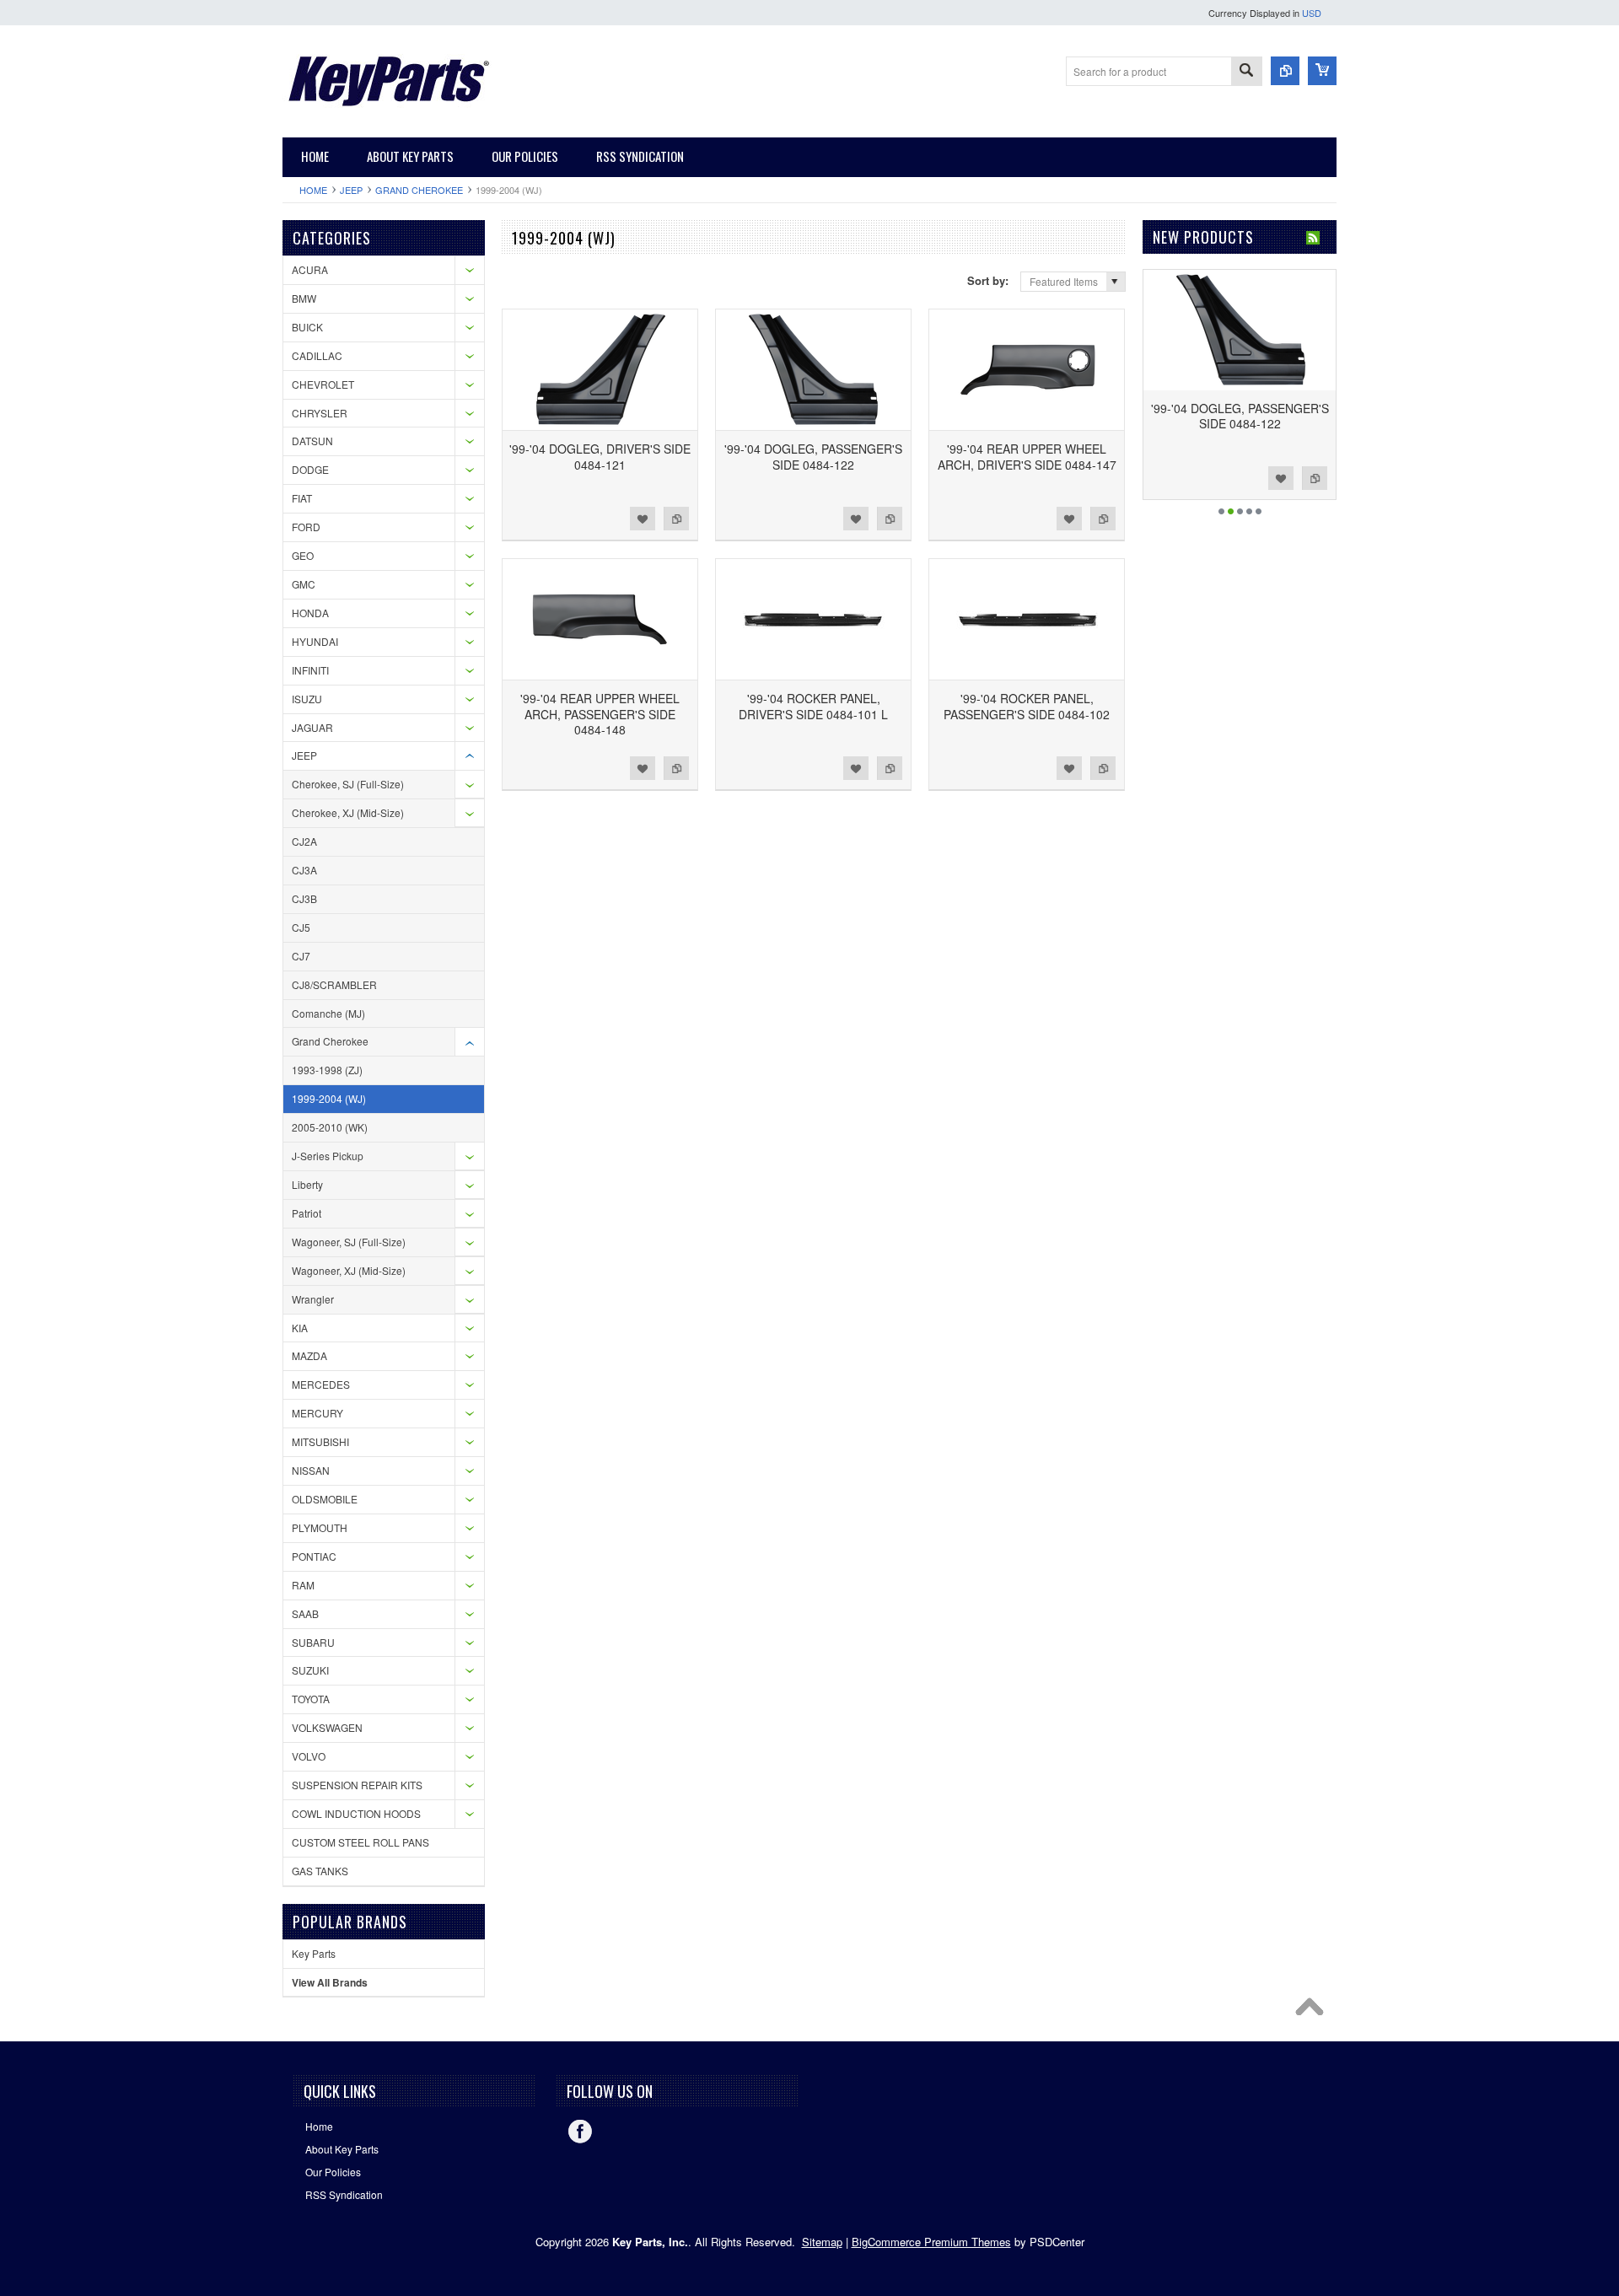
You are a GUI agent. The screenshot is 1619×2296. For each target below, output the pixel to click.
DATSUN (312, 441)
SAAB (305, 1613)
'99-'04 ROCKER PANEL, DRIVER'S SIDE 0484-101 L (813, 706)
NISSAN (311, 1470)
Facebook (580, 2132)
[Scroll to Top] (1314, 2011)
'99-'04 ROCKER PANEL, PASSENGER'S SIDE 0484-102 (1027, 706)
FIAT (302, 498)
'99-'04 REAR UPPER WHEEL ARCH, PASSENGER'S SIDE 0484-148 (600, 713)
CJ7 (301, 956)
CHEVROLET (323, 384)
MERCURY (317, 1413)
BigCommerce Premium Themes (931, 2242)
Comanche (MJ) (328, 1013)
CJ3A (304, 870)
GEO (303, 555)
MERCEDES (321, 1384)
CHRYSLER (320, 413)
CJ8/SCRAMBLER (334, 984)
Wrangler (313, 1299)
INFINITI (310, 670)
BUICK (307, 327)
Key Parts (314, 1953)
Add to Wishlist (643, 519)
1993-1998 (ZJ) (327, 1070)
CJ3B (304, 898)
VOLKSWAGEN (327, 1727)
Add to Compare (676, 519)
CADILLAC (317, 355)
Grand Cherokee (419, 190)
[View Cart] (1322, 71)
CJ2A (304, 841)
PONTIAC (314, 1556)
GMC (304, 584)
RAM (303, 1585)
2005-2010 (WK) (330, 1127)
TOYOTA (311, 1699)
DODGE (310, 469)
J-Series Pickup (328, 1156)
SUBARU (313, 1642)
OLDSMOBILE (325, 1499)
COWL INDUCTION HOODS (356, 1813)
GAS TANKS (320, 1871)
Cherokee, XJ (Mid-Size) (348, 812)
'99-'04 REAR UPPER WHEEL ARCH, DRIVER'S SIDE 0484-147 (1027, 456)
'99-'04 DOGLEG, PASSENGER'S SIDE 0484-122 (813, 456)
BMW (304, 298)
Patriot (307, 1213)
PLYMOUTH (320, 1527)
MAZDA (309, 1355)
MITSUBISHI (320, 1441)
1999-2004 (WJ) (329, 1098)
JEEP (351, 190)
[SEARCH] (1246, 72)
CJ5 (301, 927)
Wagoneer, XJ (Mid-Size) (349, 1270)
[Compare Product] (1285, 71)
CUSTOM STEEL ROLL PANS (360, 1842)
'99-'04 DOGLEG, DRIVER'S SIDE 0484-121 (600, 456)
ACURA (310, 269)
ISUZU (307, 699)
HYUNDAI (315, 641)
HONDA (310, 613)
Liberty (307, 1184)
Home (313, 190)
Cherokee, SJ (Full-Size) (348, 784)
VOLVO (309, 1756)
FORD (306, 527)
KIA (300, 1328)
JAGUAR (312, 727)
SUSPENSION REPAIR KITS (357, 1785)
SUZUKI (310, 1670)
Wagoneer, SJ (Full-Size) (349, 1242)
